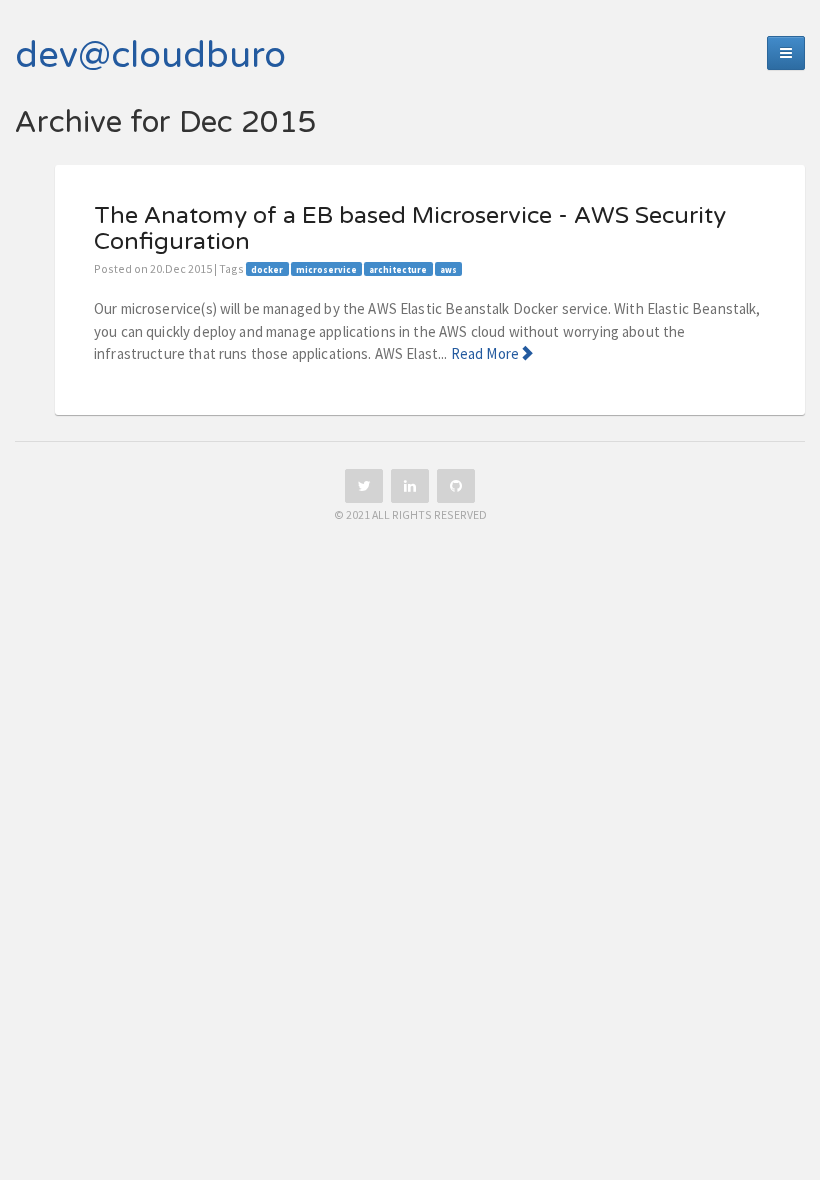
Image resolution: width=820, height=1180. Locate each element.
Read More (485, 353)
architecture (398, 269)
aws (448, 269)
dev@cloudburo (150, 55)
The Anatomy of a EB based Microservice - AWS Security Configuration (410, 229)
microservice (326, 269)
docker (267, 269)
